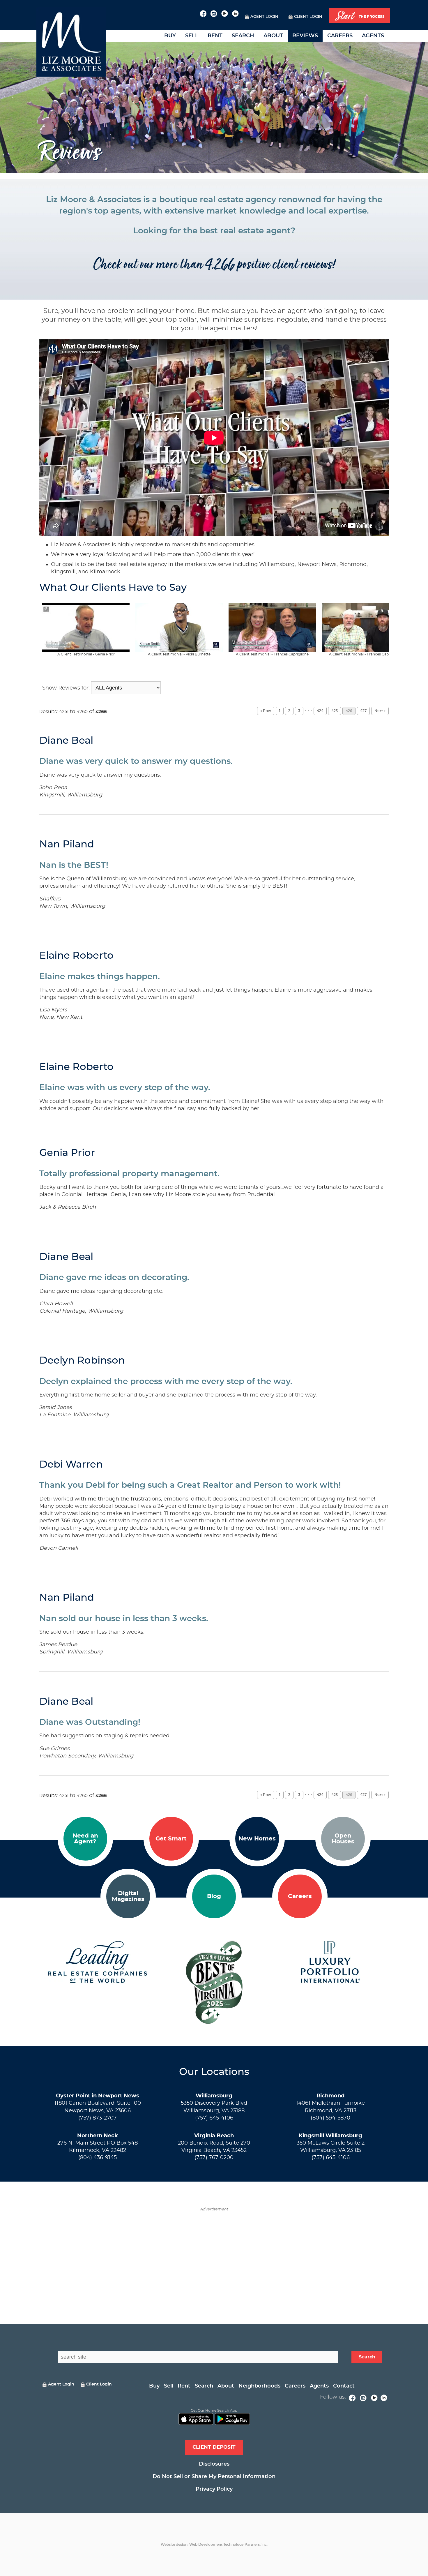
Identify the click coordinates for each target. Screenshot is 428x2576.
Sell (192, 36)
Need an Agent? (85, 1839)
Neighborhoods (259, 2386)
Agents (373, 36)
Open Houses (343, 1839)
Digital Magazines (128, 1896)
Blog (214, 1896)
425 (335, 711)
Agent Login (264, 17)
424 (320, 711)
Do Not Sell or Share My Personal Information (214, 2477)
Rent (215, 36)
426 (349, 711)
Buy (170, 36)
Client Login (308, 17)
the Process (360, 16)
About (273, 36)
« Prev (266, 711)
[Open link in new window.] (203, 13)
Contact (344, 2386)
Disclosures (214, 2464)
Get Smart (171, 1839)
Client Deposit (214, 2447)
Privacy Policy (214, 2489)
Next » (380, 711)
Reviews (305, 36)
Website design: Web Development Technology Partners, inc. (214, 2545)
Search (243, 36)
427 (363, 711)
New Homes (257, 1839)
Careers (340, 36)
